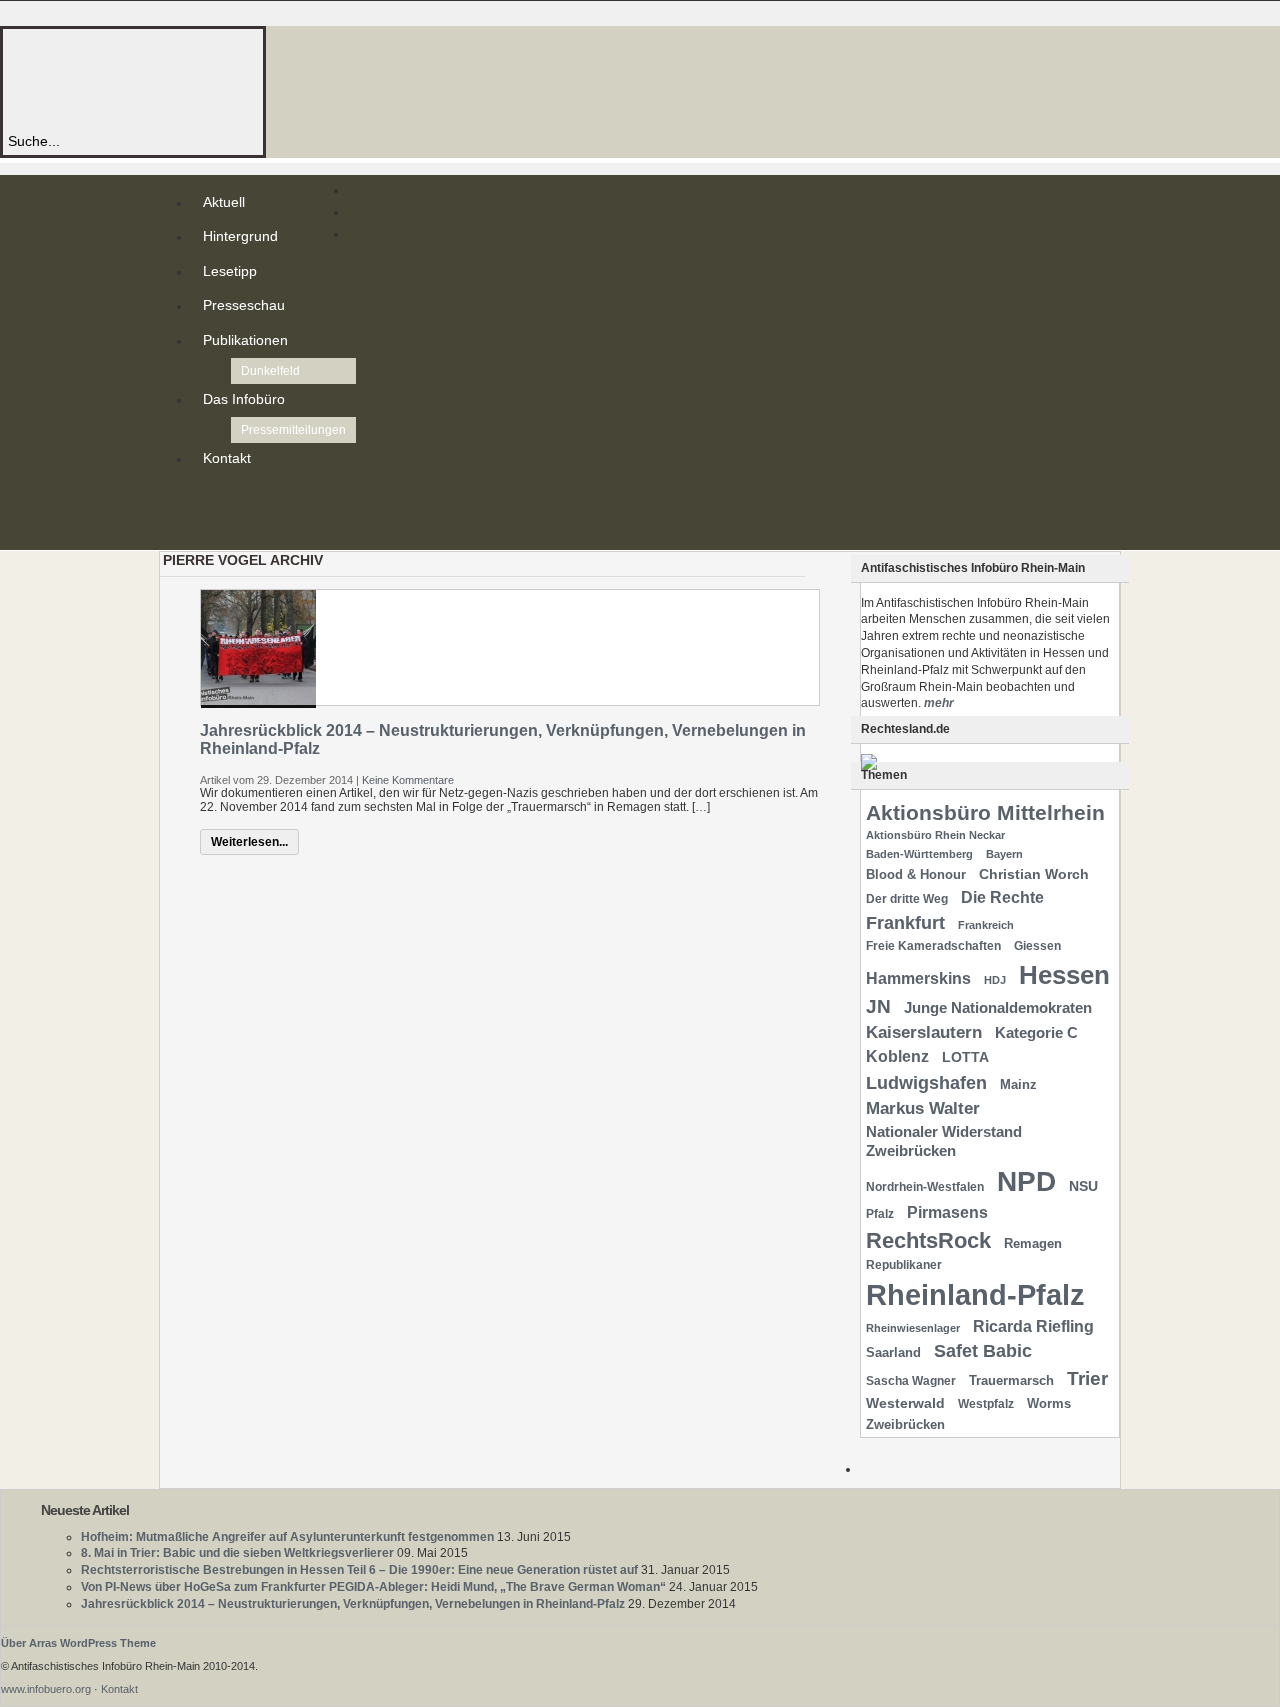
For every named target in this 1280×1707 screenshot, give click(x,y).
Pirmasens (947, 1212)
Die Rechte (1002, 897)
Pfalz (880, 1214)
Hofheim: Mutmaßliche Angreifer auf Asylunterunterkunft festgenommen (287, 1537)
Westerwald (905, 1403)
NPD (1026, 1181)
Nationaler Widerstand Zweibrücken (944, 1141)
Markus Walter (923, 1108)
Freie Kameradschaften (933, 946)
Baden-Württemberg (919, 854)
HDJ (995, 980)
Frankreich (986, 925)
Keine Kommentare (408, 780)
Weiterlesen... (249, 842)
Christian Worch (1034, 874)
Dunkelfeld (270, 371)
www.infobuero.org (46, 1689)
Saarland (893, 1352)
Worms (1049, 1403)
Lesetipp (230, 271)
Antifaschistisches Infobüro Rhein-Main (278, 79)
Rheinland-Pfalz (975, 1294)
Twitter (207, 514)
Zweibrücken (905, 1424)
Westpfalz (986, 1404)
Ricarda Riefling (1033, 1326)
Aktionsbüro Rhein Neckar (935, 835)
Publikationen (245, 340)
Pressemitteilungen (293, 430)
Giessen (1037, 946)
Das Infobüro (244, 399)
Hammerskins (918, 978)
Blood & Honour (916, 874)
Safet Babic (983, 1351)
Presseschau (244, 305)
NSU (1083, 1186)
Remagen (1033, 1243)
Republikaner (904, 1265)
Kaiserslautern (924, 1032)
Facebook (207, 530)
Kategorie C (1036, 1033)
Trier (1087, 1378)
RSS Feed (207, 498)
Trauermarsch (1011, 1380)
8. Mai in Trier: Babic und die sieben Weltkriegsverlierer (237, 1553)
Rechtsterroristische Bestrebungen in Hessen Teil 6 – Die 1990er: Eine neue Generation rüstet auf (359, 1570)
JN (878, 1006)
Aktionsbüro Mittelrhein (985, 812)
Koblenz (897, 1056)
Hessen (1064, 975)
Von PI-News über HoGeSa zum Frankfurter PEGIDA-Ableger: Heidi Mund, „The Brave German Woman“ (373, 1587)
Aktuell (224, 202)
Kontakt (227, 458)
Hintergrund (240, 236)
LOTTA (965, 1057)
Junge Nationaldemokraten (998, 1008)
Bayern (1004, 854)
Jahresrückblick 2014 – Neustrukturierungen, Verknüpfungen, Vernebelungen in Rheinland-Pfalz (353, 1604)
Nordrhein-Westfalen (925, 1187)
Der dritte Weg (907, 899)
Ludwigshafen (926, 1082)
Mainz (1018, 1084)
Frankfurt (905, 922)
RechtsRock (928, 1240)
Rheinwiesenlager (913, 1328)
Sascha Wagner (911, 1381)
